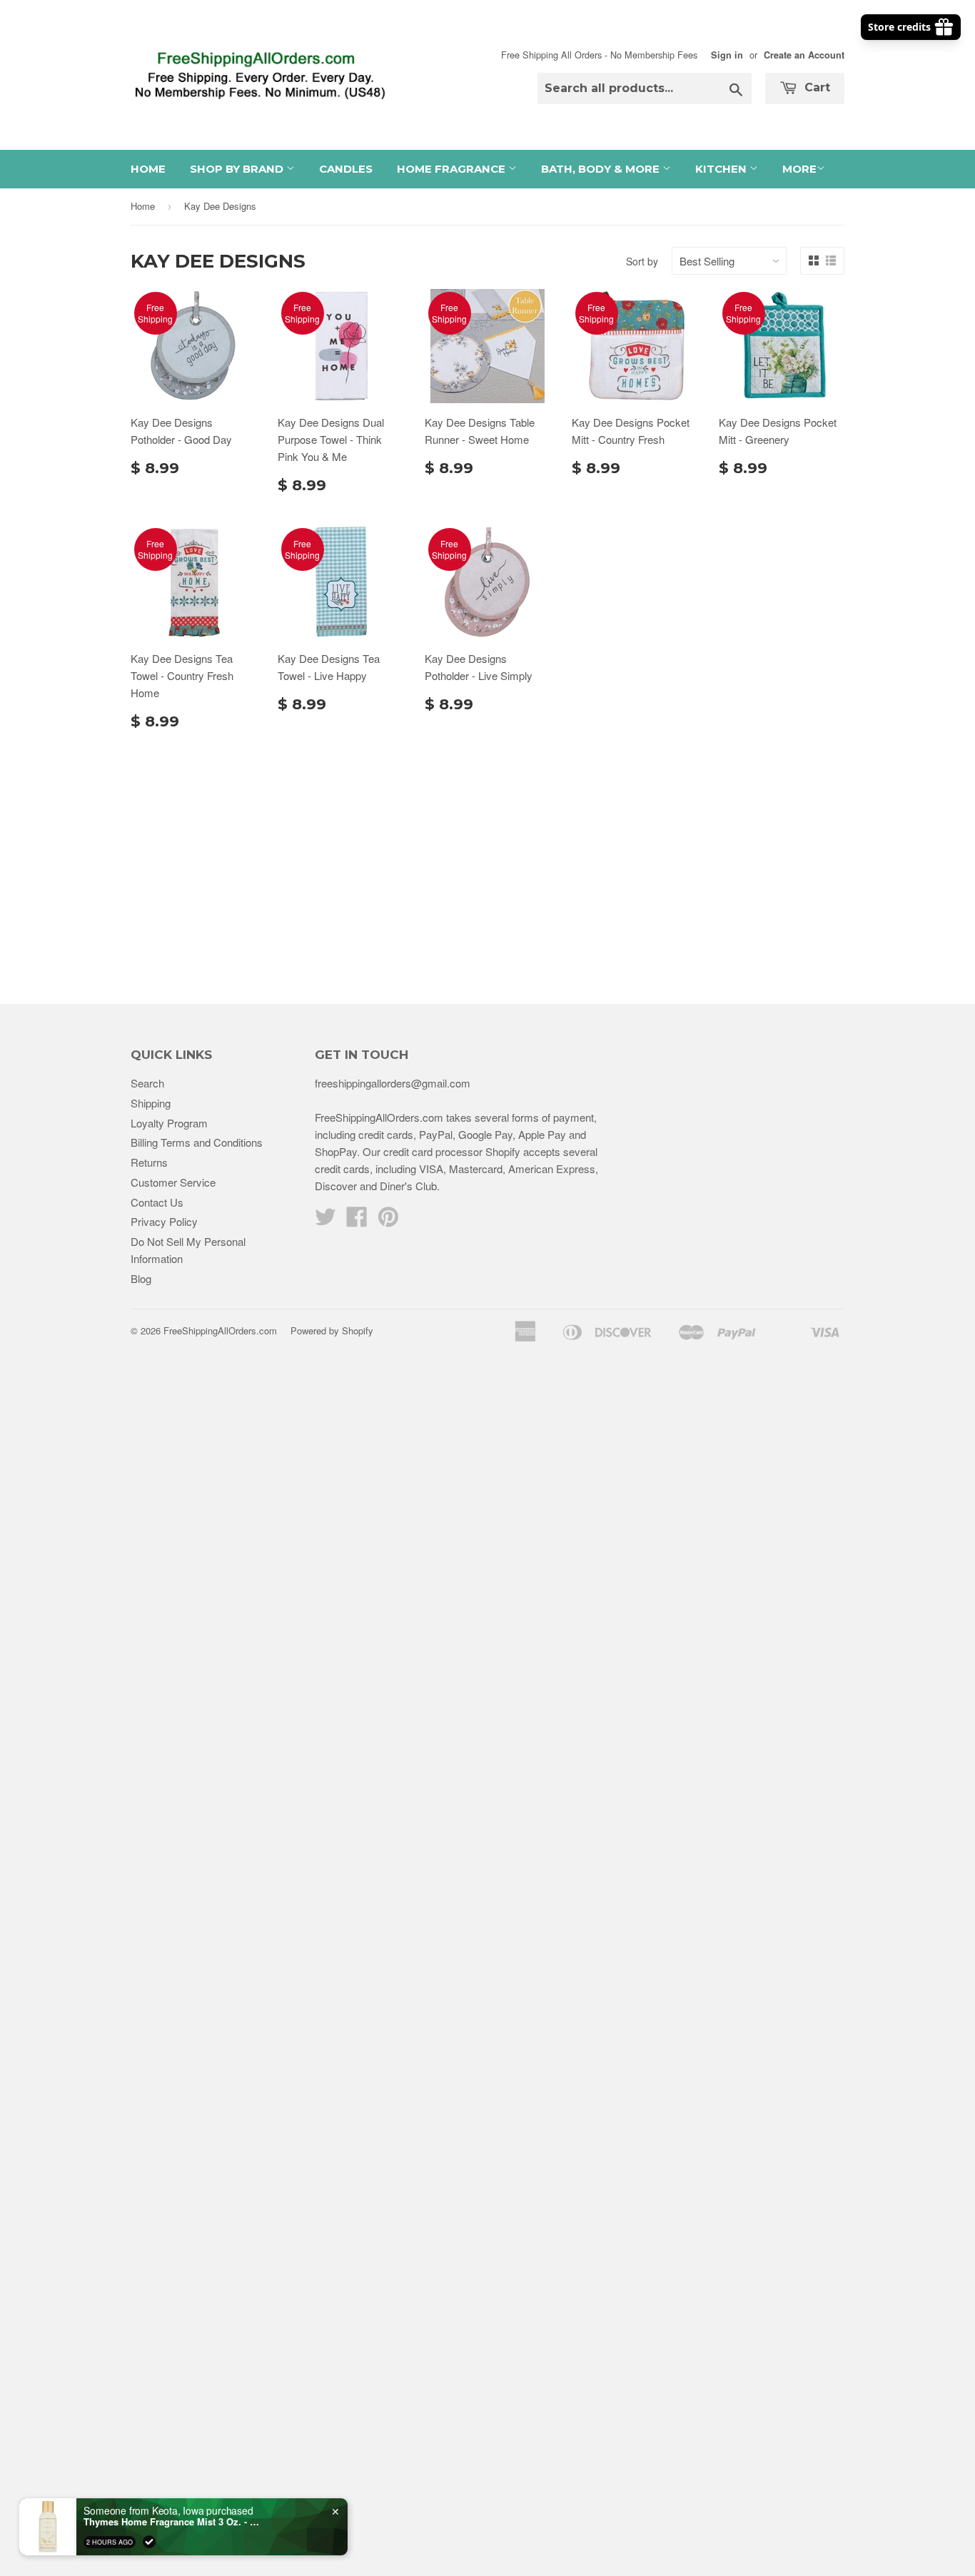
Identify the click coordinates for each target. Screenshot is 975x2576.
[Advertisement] (487, 861)
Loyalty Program (169, 1123)
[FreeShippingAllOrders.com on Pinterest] (388, 1221)
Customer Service (173, 1182)
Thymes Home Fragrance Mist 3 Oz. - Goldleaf (173, 2521)
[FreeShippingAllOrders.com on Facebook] (357, 1221)
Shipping (151, 1103)
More (799, 169)
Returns (149, 1162)
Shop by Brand (238, 169)
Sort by (642, 261)
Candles (346, 169)
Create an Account (804, 55)
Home (148, 169)
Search (147, 1083)
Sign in (727, 55)
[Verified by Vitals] (149, 2541)
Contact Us (157, 1202)
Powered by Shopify (332, 1330)
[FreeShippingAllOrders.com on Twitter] (325, 1221)
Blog (141, 1278)
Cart (815, 87)
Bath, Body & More (602, 169)
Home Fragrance (453, 169)
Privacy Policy (164, 1221)
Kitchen (722, 169)
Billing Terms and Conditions (197, 1142)
